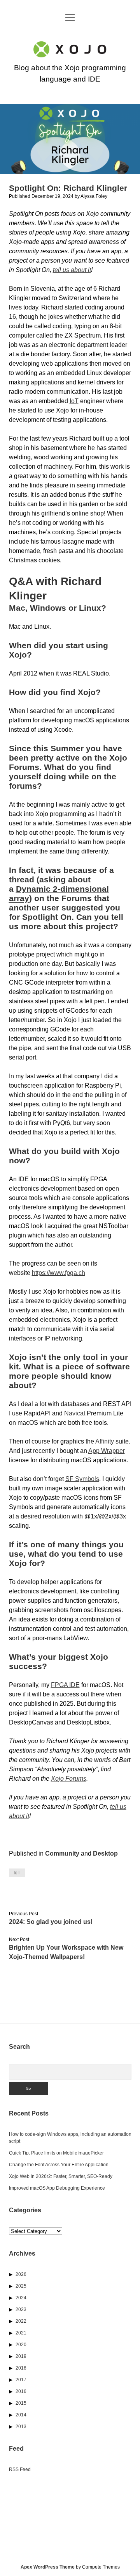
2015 (21, 2403)
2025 (21, 2286)
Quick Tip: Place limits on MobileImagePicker (56, 2153)
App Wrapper (107, 1451)
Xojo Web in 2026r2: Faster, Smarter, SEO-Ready (61, 2176)
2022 (21, 2321)
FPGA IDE (65, 1685)
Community (62, 1853)
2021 (21, 2333)
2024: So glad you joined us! (51, 1922)
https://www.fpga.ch (59, 1273)
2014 (21, 2415)
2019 (21, 2356)
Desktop (105, 1853)
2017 (21, 2380)
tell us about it (72, 270)
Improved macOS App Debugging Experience (57, 2188)
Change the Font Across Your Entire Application (59, 2165)
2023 (21, 2309)
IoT (74, 401)
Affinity (105, 1441)
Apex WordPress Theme (48, 2567)
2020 (21, 2345)
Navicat (75, 1413)
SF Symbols (82, 1479)
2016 (21, 2391)
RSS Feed (20, 2469)
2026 (21, 2274)
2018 (21, 2368)
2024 (21, 2298)
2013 (21, 2427)
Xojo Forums (69, 1779)
